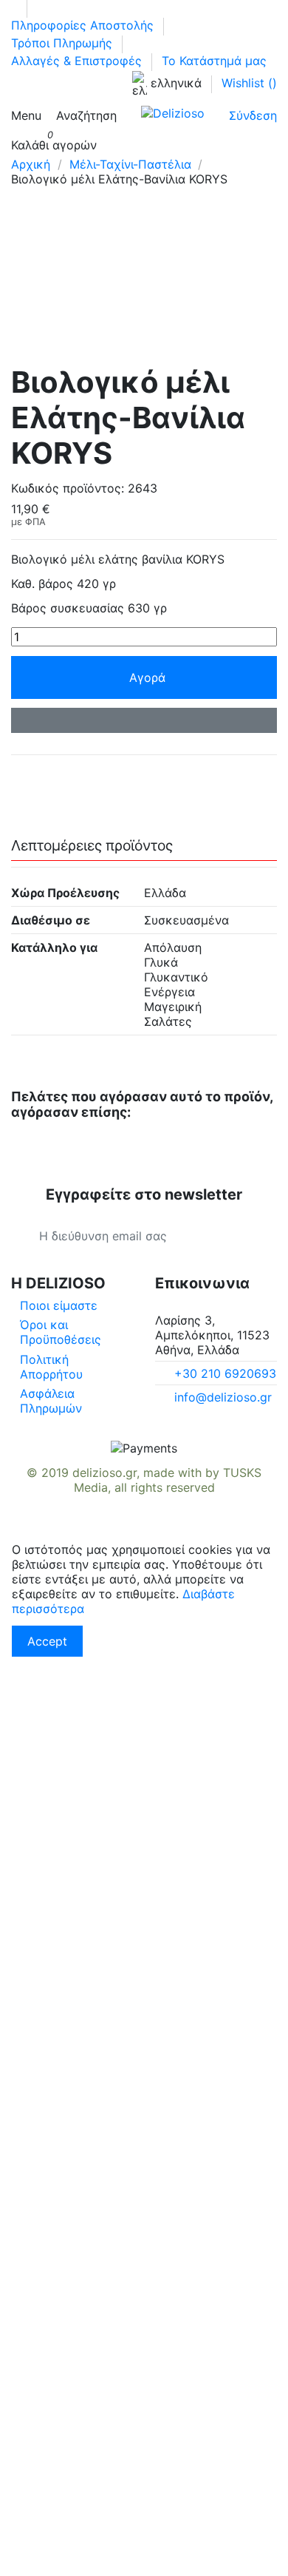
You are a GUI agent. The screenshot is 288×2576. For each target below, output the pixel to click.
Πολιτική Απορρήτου (51, 1367)
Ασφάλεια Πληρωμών (51, 1401)
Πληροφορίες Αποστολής (84, 25)
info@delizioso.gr (223, 1397)
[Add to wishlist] (144, 720)
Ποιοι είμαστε (59, 1305)
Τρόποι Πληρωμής (64, 43)
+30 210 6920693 (225, 1373)
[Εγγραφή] (249, 1236)
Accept (47, 1641)
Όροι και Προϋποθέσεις (61, 1332)
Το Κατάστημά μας (214, 61)
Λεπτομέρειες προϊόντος (92, 846)
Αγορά (147, 677)
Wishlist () (249, 83)
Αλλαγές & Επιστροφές (78, 61)
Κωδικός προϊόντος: (68, 488)
